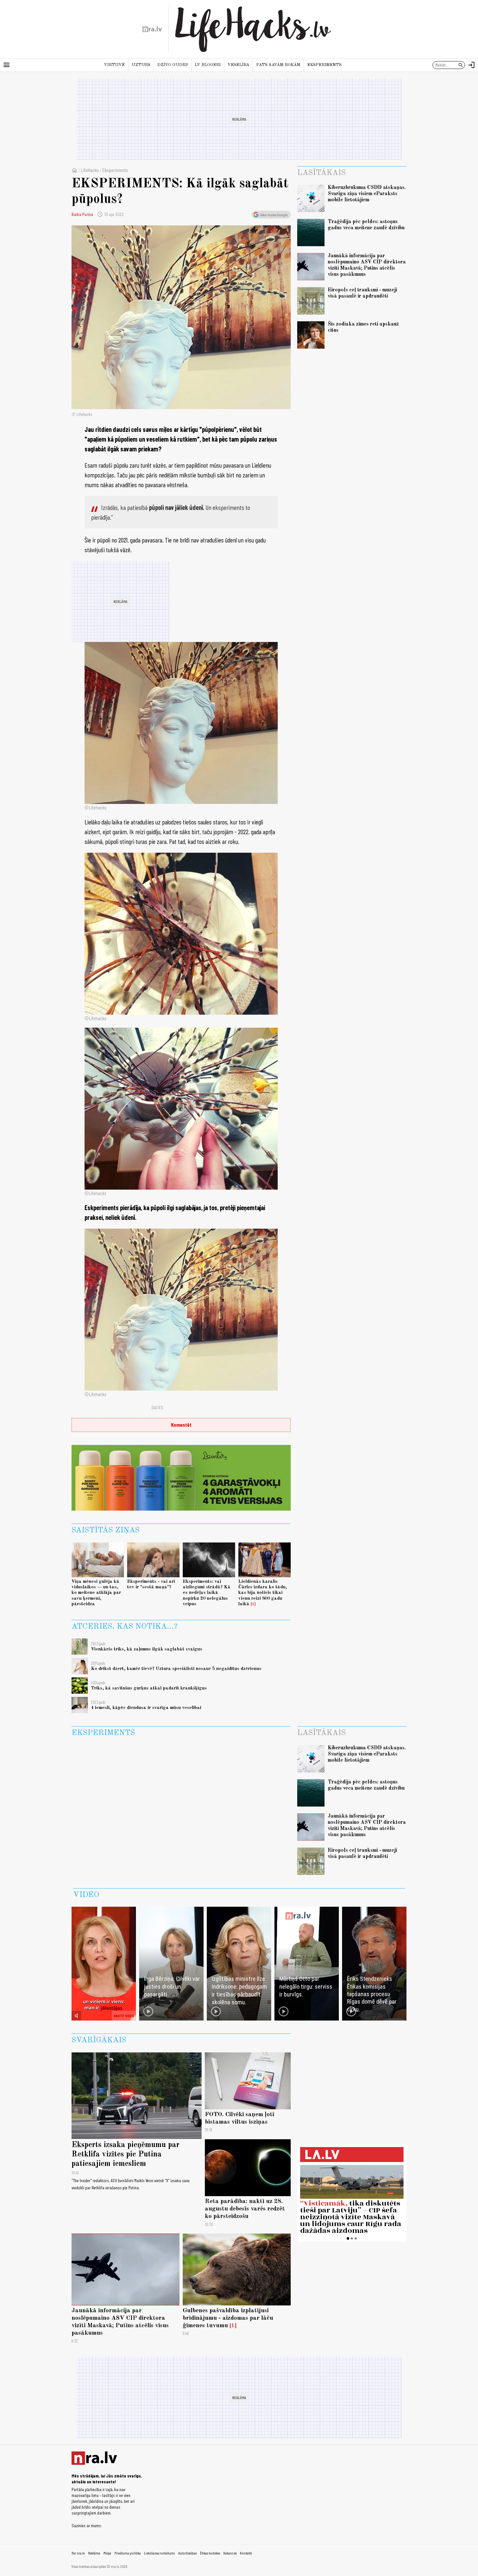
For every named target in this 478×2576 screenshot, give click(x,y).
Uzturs (141, 65)
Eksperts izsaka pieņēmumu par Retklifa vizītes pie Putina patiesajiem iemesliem (126, 2155)
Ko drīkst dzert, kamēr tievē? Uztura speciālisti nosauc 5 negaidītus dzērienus (176, 1669)
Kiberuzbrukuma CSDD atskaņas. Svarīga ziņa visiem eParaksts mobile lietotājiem (367, 194)
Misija (107, 2553)
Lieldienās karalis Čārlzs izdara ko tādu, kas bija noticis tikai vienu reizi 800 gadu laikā (263, 1593)
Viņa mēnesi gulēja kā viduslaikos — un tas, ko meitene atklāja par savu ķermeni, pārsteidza (96, 1593)
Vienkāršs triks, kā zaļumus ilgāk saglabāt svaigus (147, 1649)
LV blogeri (208, 65)
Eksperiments (325, 65)
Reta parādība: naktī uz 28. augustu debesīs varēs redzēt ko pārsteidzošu (245, 2209)
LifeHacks (90, 170)
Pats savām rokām (278, 65)
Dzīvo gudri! (173, 65)
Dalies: (158, 1407)
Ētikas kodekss (210, 2553)
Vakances (230, 2553)
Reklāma (94, 2553)
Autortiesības (187, 2553)
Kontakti (246, 2553)
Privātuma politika (128, 2553)
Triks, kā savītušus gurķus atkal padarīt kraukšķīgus (149, 1688)
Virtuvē (114, 65)
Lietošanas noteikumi (159, 2553)
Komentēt (181, 1425)
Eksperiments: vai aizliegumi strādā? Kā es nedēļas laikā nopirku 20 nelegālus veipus (207, 1593)
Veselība (239, 65)
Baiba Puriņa (82, 214)
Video (86, 1895)
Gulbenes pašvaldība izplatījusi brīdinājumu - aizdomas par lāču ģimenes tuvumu (228, 2318)
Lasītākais (321, 173)
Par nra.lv (78, 2553)
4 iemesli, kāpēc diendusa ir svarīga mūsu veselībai (146, 1708)
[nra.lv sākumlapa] (152, 29)
